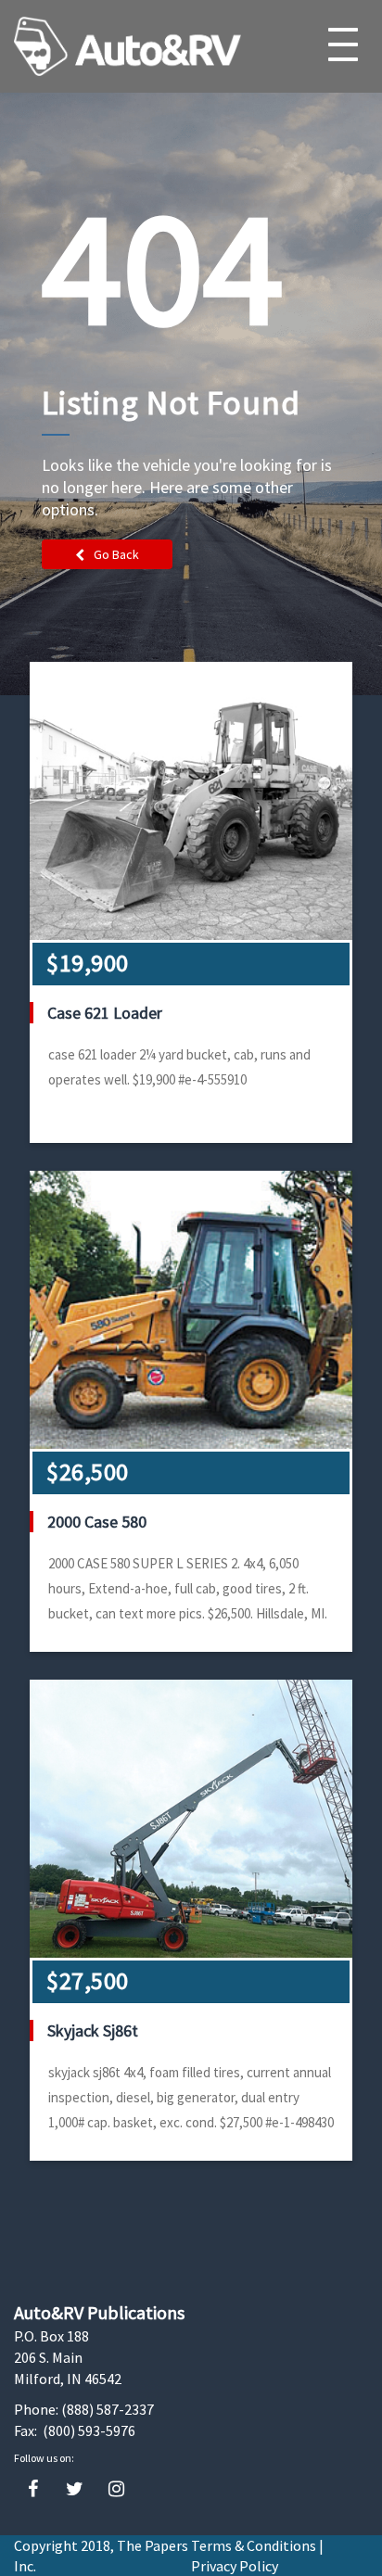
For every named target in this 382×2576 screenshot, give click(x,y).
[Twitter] (75, 2489)
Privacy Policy (235, 2566)
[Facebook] (33, 2489)
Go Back (116, 554)
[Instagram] (116, 2489)
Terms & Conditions (254, 2545)
